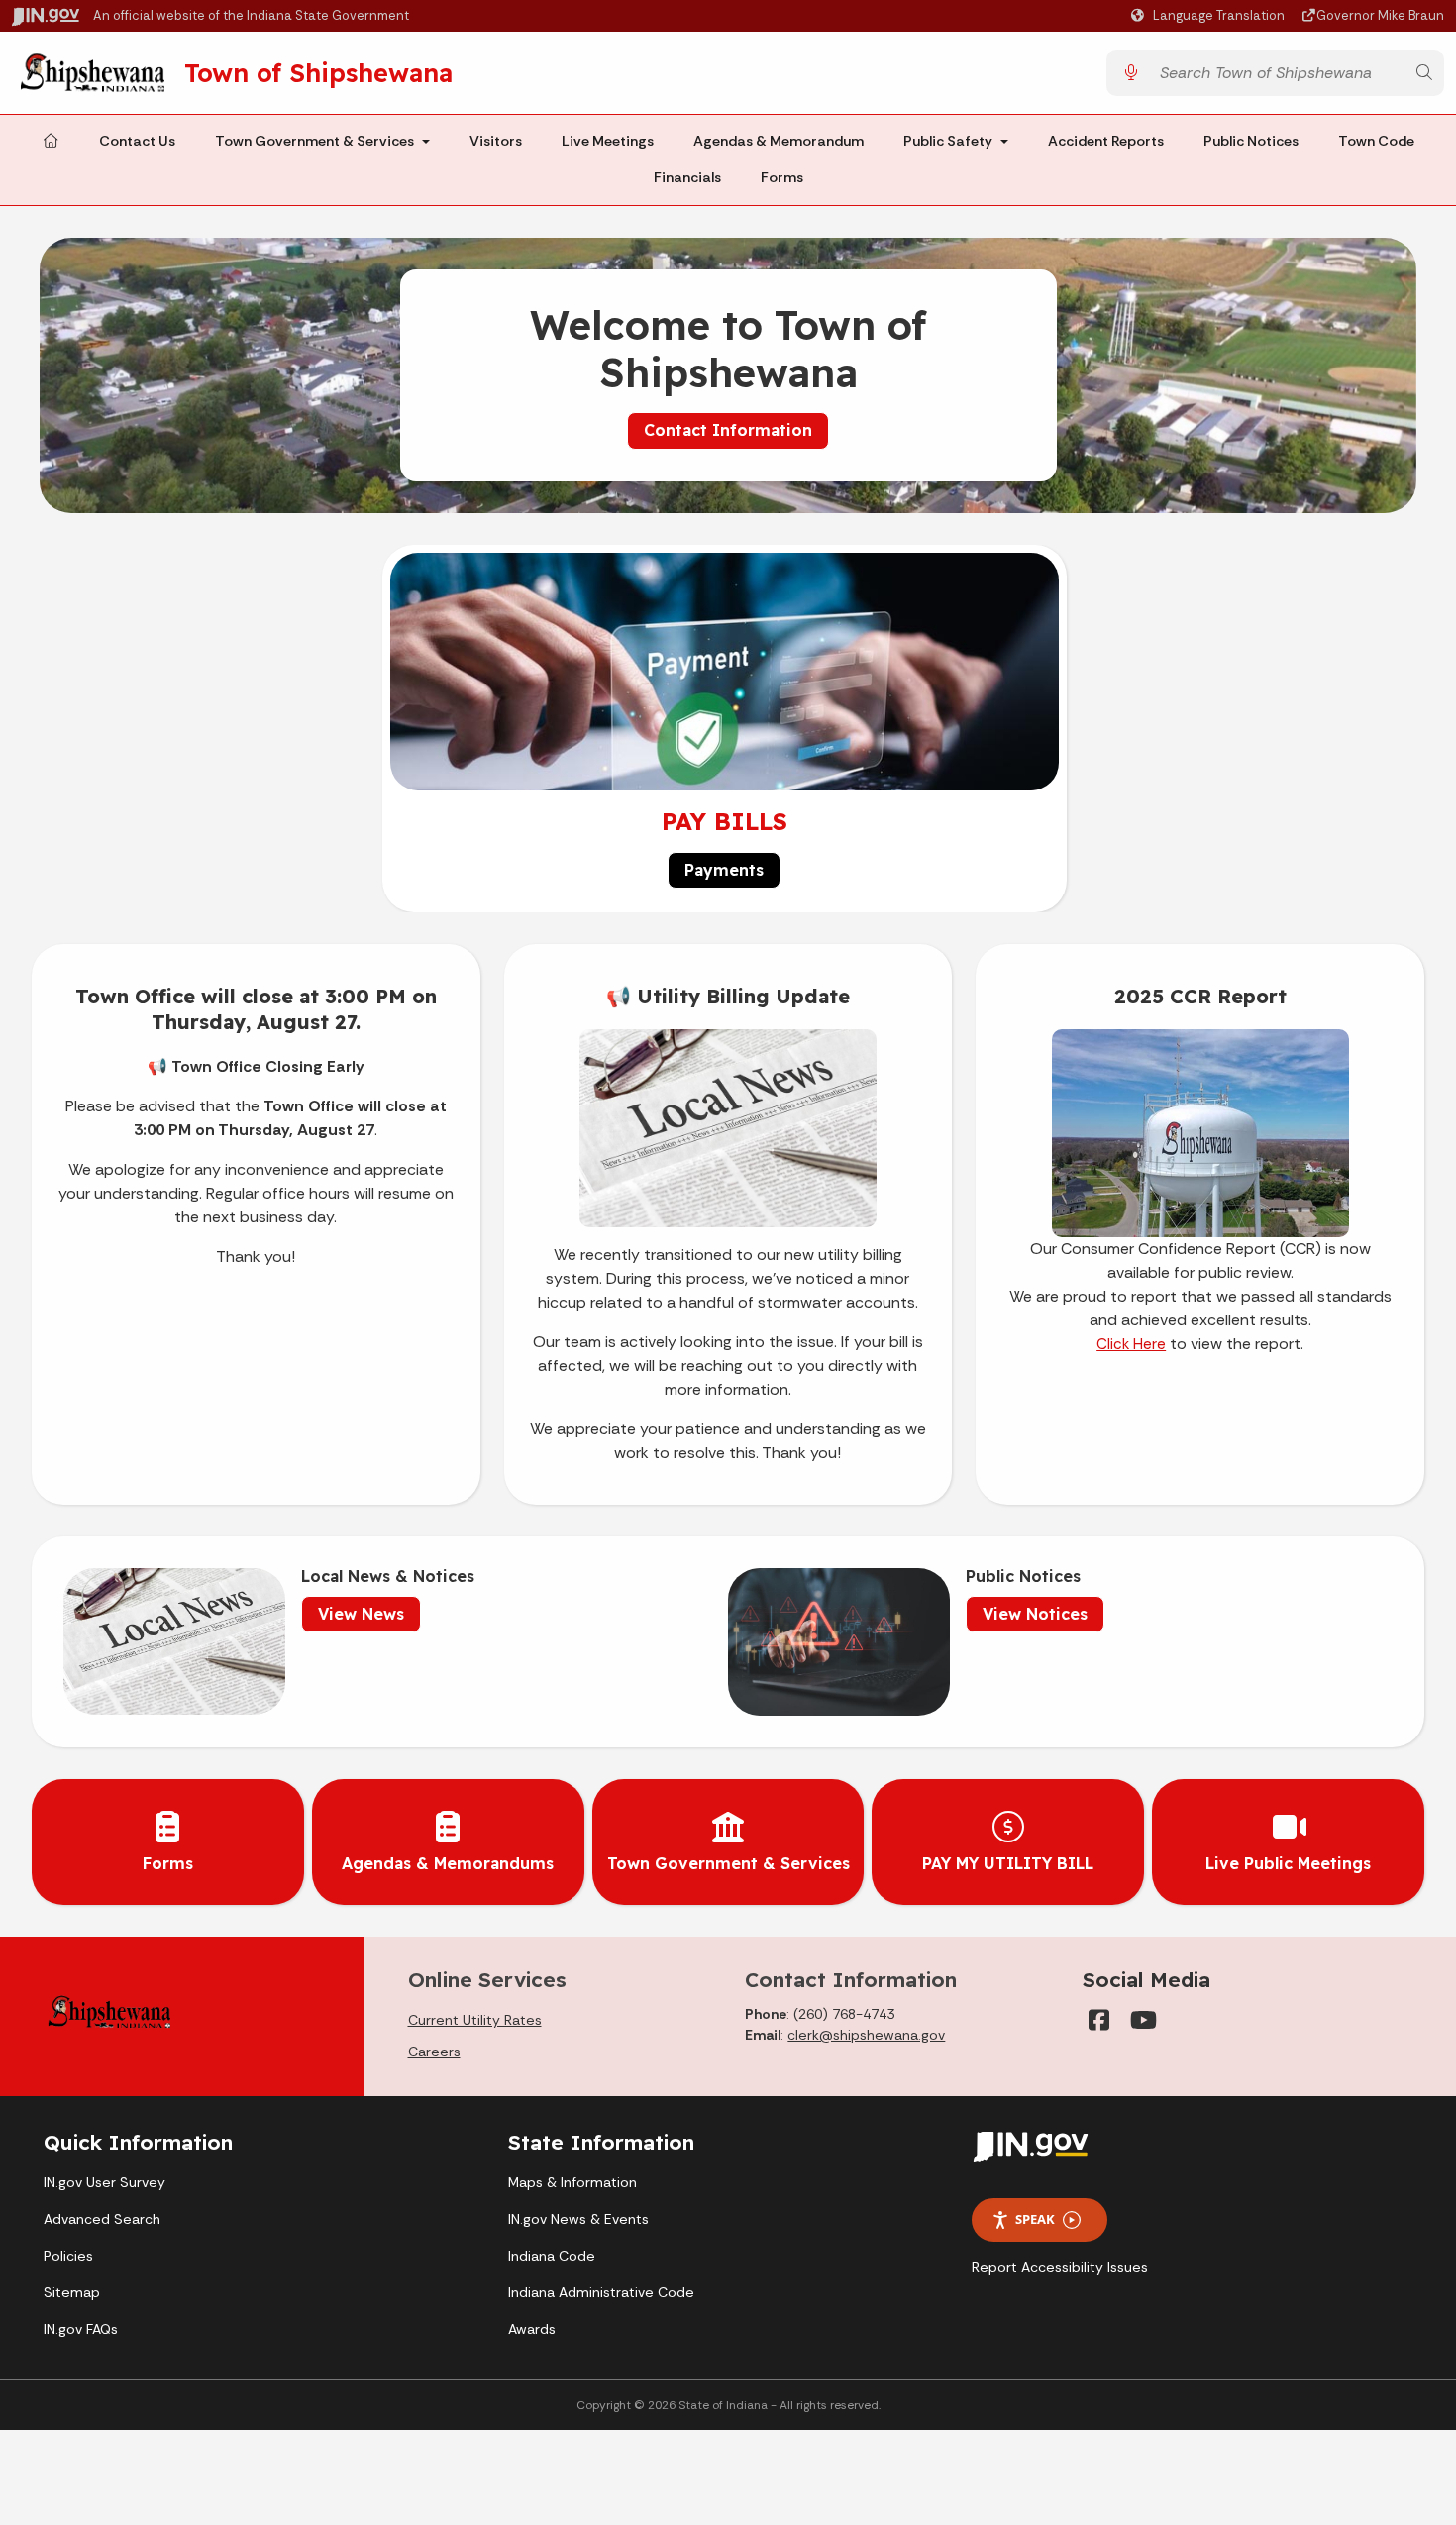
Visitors (496, 141)
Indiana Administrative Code (601, 2292)
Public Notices (1251, 141)
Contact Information (728, 430)
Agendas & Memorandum (779, 141)
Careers (434, 2052)
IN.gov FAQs (81, 2329)
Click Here (1131, 1344)
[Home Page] (51, 142)
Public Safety (948, 141)
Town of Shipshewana (318, 72)
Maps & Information (572, 2182)
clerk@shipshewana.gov (866, 2035)
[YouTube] (1142, 2020)
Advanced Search (102, 2219)
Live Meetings (608, 141)
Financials (687, 178)
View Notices (1035, 1614)
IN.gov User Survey (104, 2182)
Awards (532, 2329)
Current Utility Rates (475, 2020)
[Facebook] (1098, 2020)
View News (361, 1614)
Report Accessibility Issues (1060, 2267)
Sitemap (72, 2292)
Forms (782, 178)
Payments (724, 870)
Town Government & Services (314, 141)
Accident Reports (1106, 141)
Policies (68, 2256)
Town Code (1376, 141)
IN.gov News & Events (578, 2219)
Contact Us (137, 141)
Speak (1035, 2219)
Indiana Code (552, 2256)
